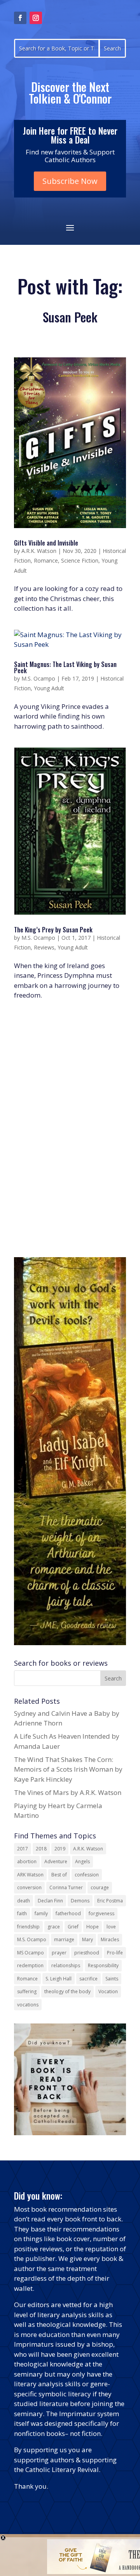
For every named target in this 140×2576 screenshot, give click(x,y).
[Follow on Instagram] (36, 18)
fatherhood (68, 1913)
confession (87, 1875)
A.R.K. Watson (39, 551)
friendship (28, 1927)
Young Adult (49, 688)
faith (22, 1913)
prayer (59, 1953)
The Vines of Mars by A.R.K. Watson (68, 1792)
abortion (27, 1861)
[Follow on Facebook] (20, 18)
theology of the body (67, 1991)
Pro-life (115, 1953)
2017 (23, 1849)
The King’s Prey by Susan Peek (53, 930)
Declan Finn (50, 1901)
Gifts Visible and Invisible (46, 543)
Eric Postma (110, 1901)
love (111, 1927)
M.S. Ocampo (38, 678)
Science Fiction (80, 560)
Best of (59, 1875)
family (41, 1913)
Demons (80, 1901)
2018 (41, 1849)
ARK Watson (30, 1875)
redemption (30, 1965)
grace (54, 1927)
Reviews (44, 947)
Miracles (110, 1939)
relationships (66, 1965)
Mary (87, 1939)
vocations (28, 2005)
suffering (27, 1991)
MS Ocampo (31, 1953)
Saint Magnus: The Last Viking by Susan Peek (65, 667)
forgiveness (101, 1913)
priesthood (87, 1953)
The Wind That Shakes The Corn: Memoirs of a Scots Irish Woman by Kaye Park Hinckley (68, 1769)
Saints (112, 1979)
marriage (64, 1939)
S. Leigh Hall (59, 1979)
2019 (60, 1849)
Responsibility (103, 1965)
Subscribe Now (70, 181)
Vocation (108, 1991)
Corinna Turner (66, 1887)
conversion (29, 1887)
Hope (93, 1927)
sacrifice (88, 1979)
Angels (82, 1861)
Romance (46, 560)
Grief (73, 1927)
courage (100, 1887)
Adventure (56, 1861)
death (24, 1901)
